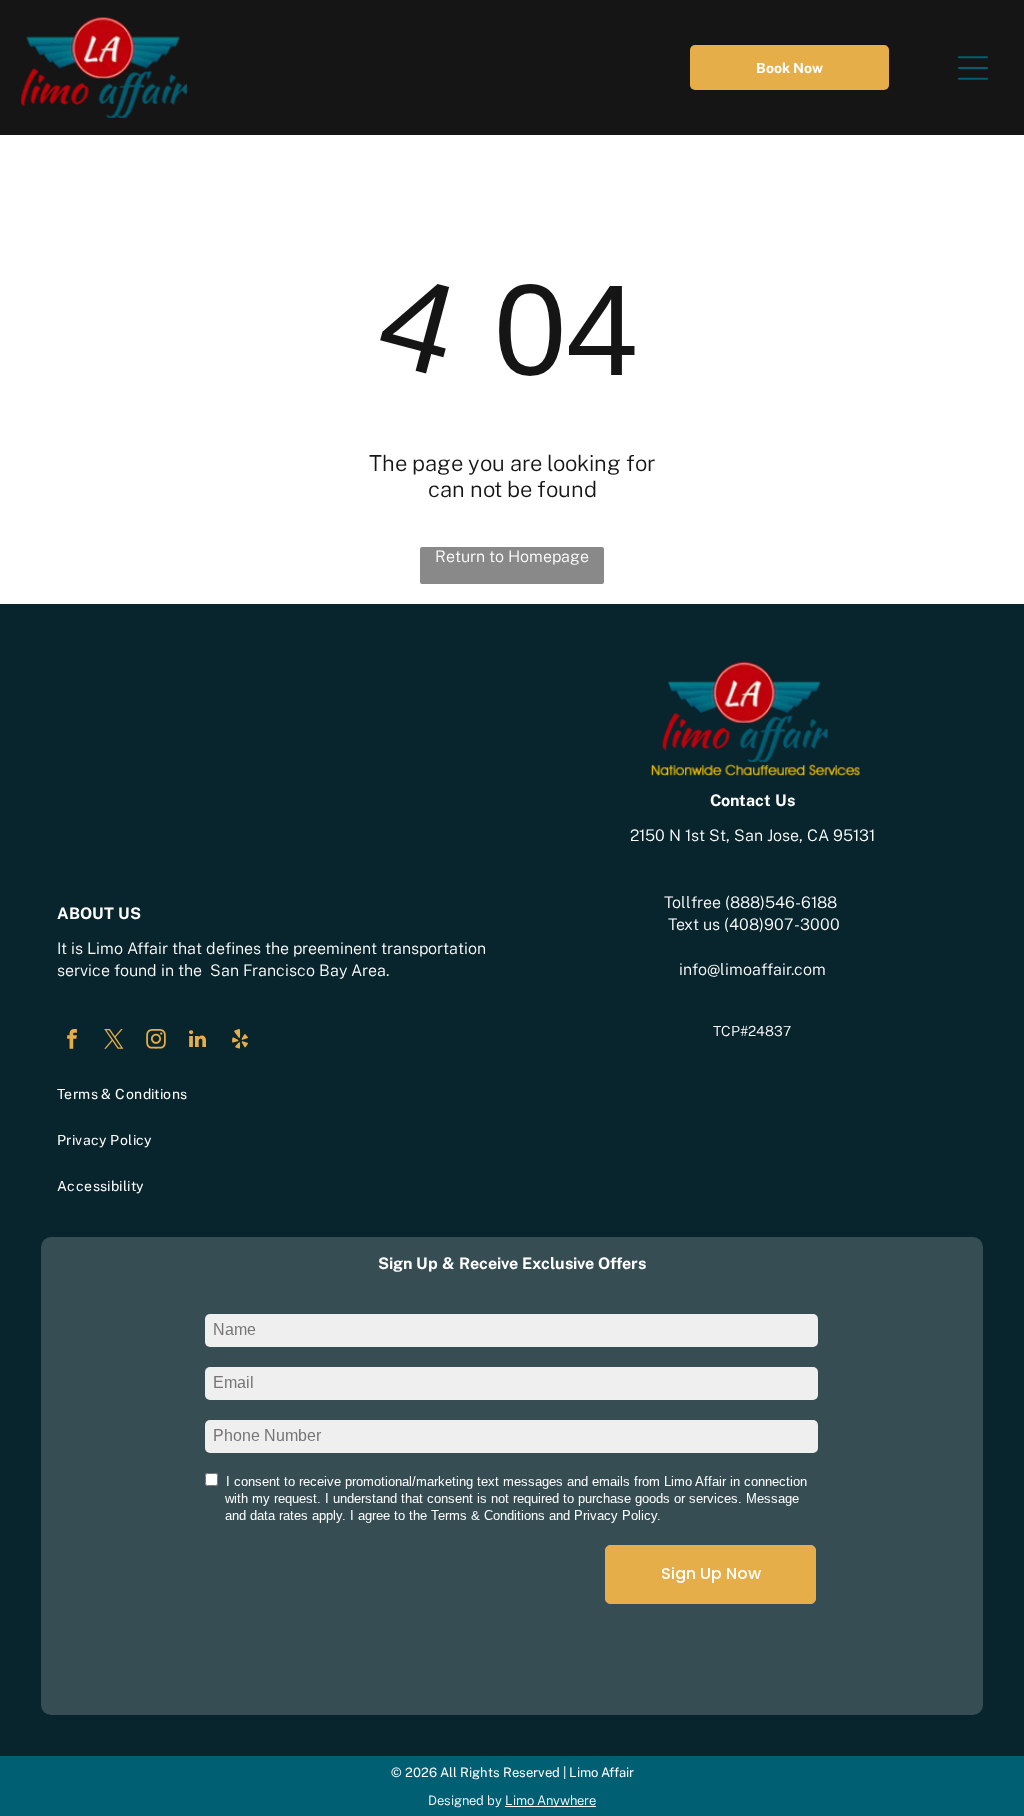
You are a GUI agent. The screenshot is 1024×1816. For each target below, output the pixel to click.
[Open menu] (973, 68)
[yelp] (240, 1041)
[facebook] (72, 1041)
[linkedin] (198, 1041)
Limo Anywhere (550, 1800)
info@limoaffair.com (752, 969)
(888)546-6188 (781, 902)
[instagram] (156, 1041)
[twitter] (114, 1041)
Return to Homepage (512, 556)
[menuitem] (272, 1094)
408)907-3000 (784, 924)
